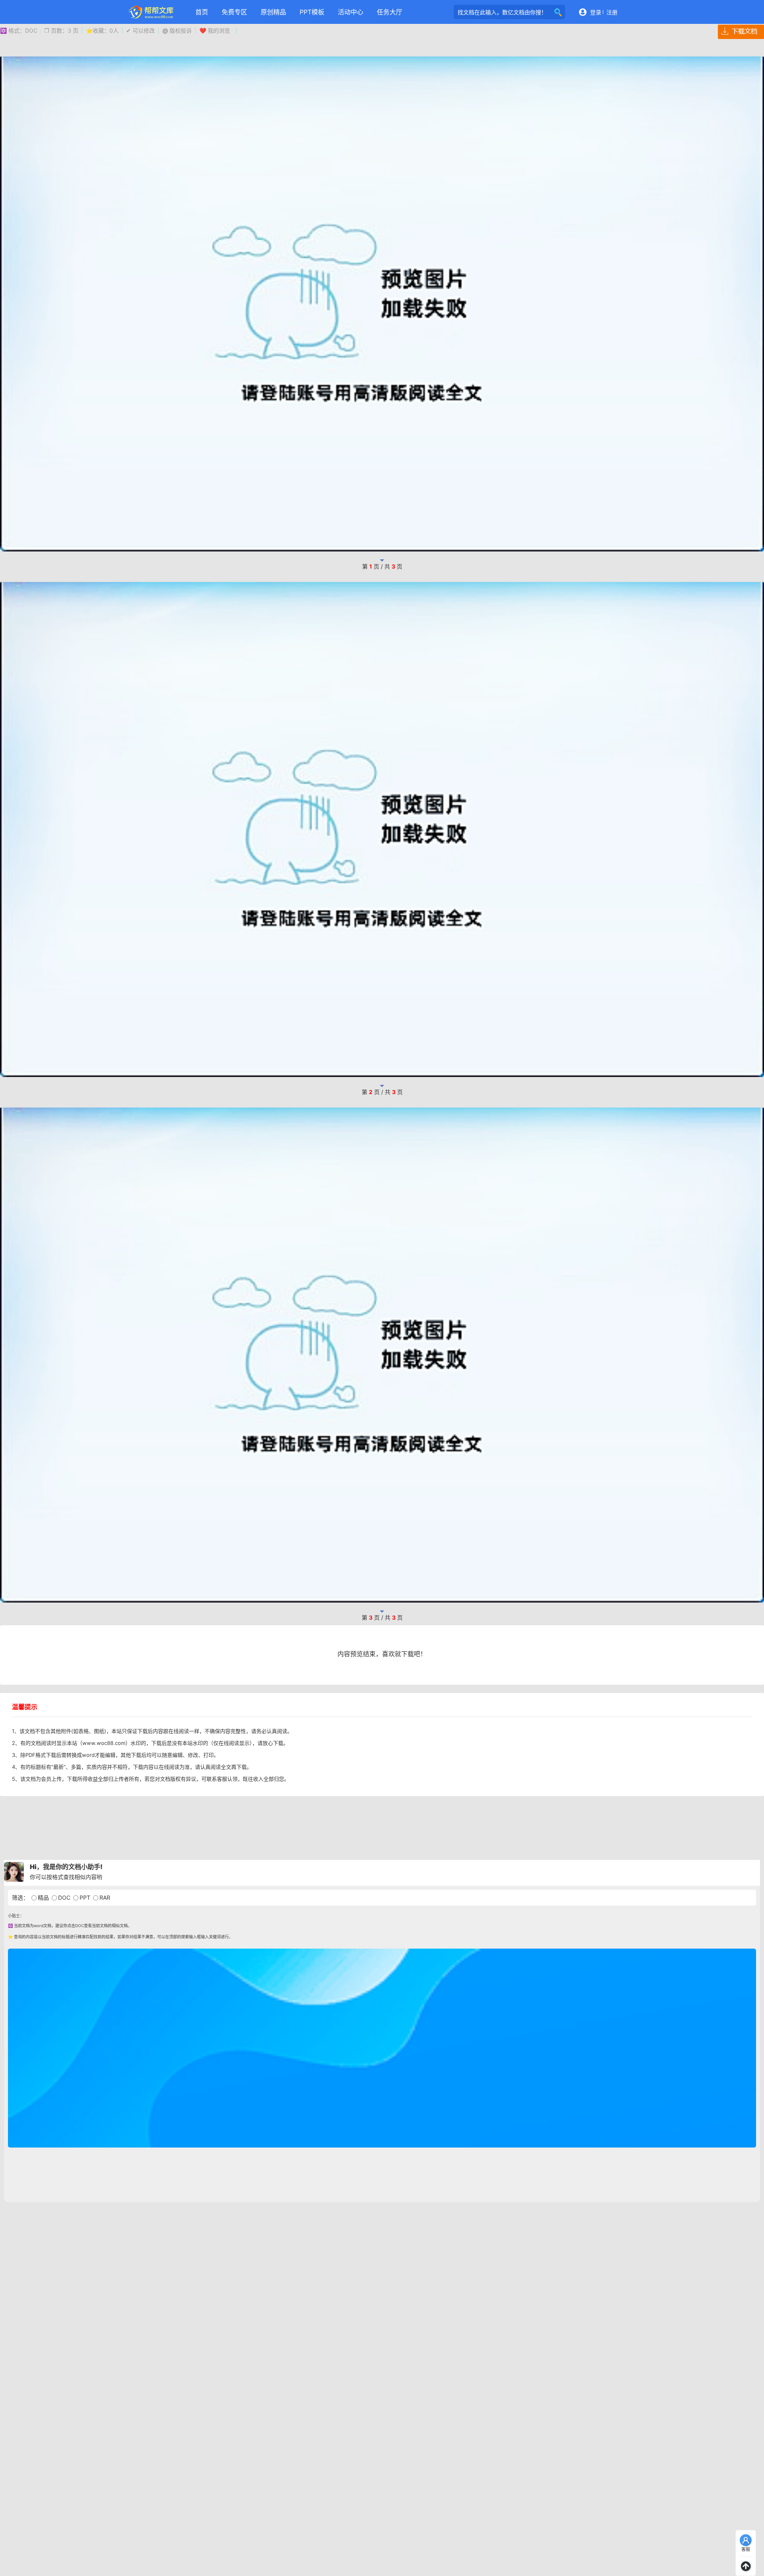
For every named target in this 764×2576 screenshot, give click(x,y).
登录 (596, 12)
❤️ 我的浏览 (215, 30)
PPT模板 (312, 12)
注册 (612, 12)
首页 (202, 12)
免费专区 (234, 12)
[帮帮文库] (151, 12)
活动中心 (351, 12)
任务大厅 (390, 12)
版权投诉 (177, 30)
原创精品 (273, 12)
